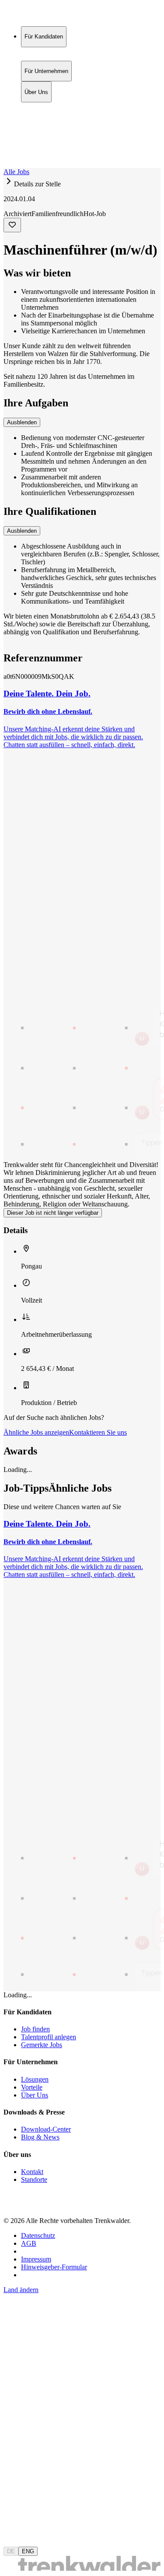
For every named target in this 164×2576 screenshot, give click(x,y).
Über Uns (36, 125)
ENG (28, 2551)
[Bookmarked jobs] (9, 145)
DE (11, 2551)
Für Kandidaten (44, 107)
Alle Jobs (16, 172)
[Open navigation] (7, 166)
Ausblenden (22, 422)
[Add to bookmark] (12, 225)
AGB (29, 2243)
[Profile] (10, 155)
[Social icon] (12, 2206)
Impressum (36, 2259)
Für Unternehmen (46, 116)
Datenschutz (38, 2235)
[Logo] (36, 15)
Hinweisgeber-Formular (54, 2267)
